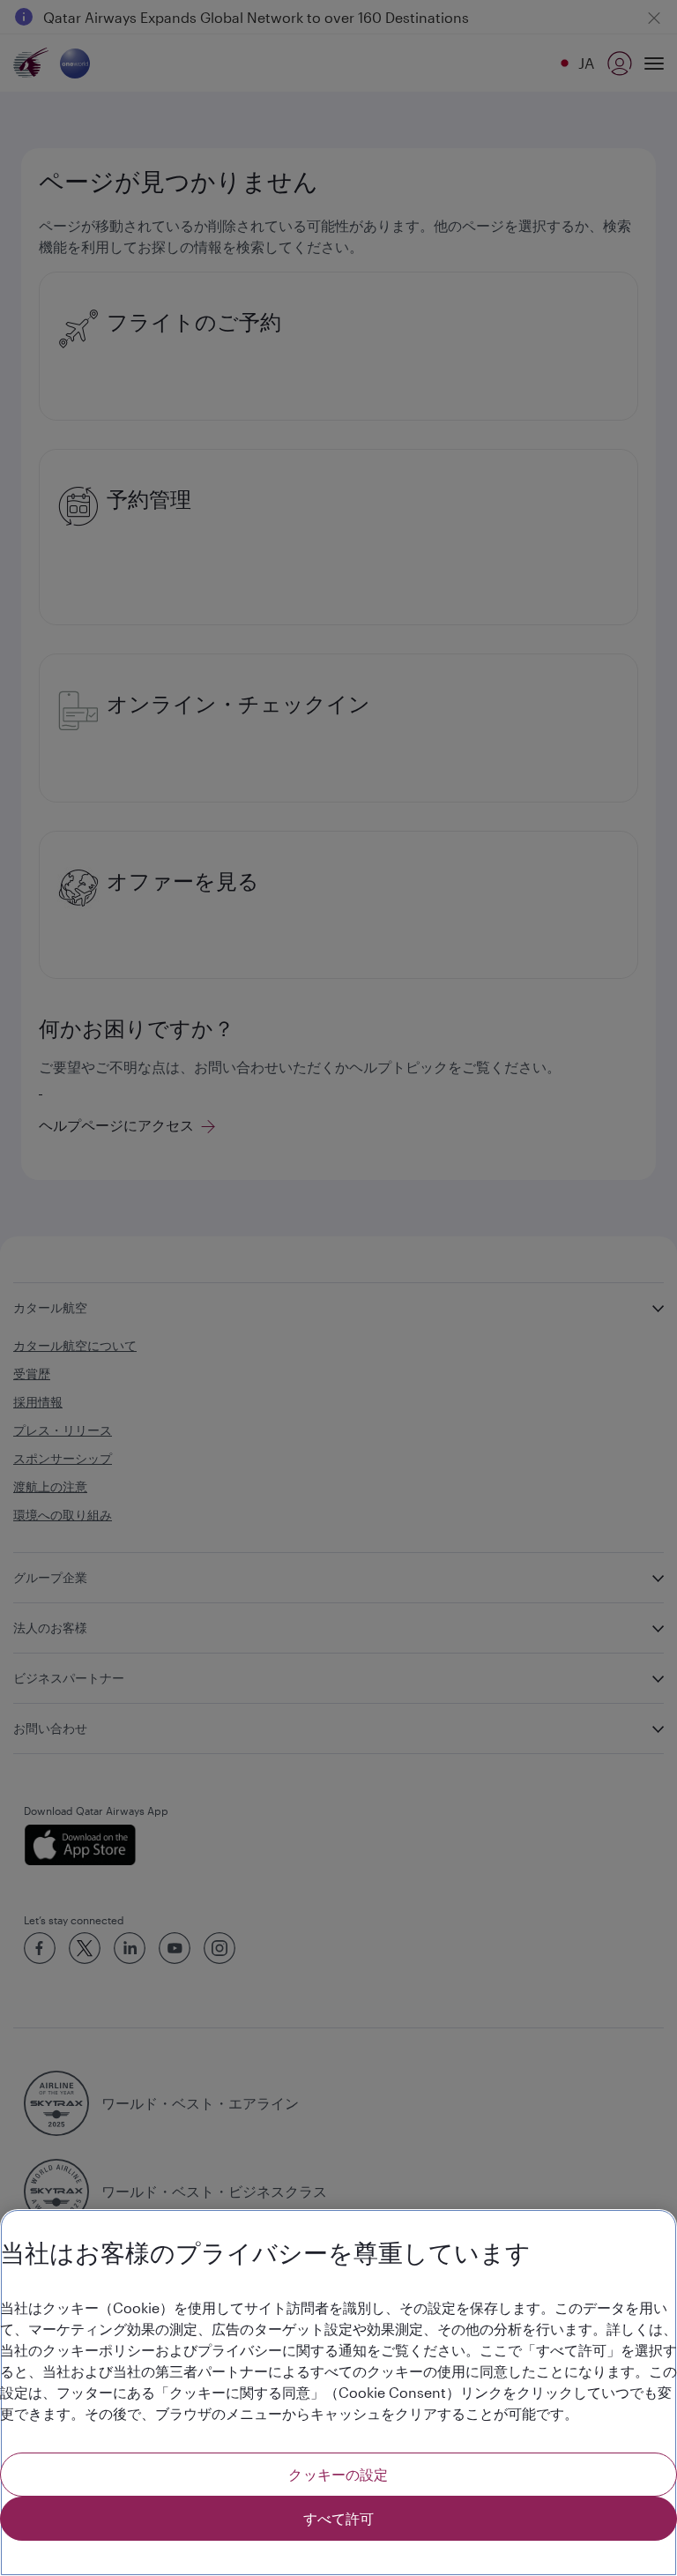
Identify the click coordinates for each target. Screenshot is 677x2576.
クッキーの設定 (338, 2474)
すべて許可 (339, 2518)
